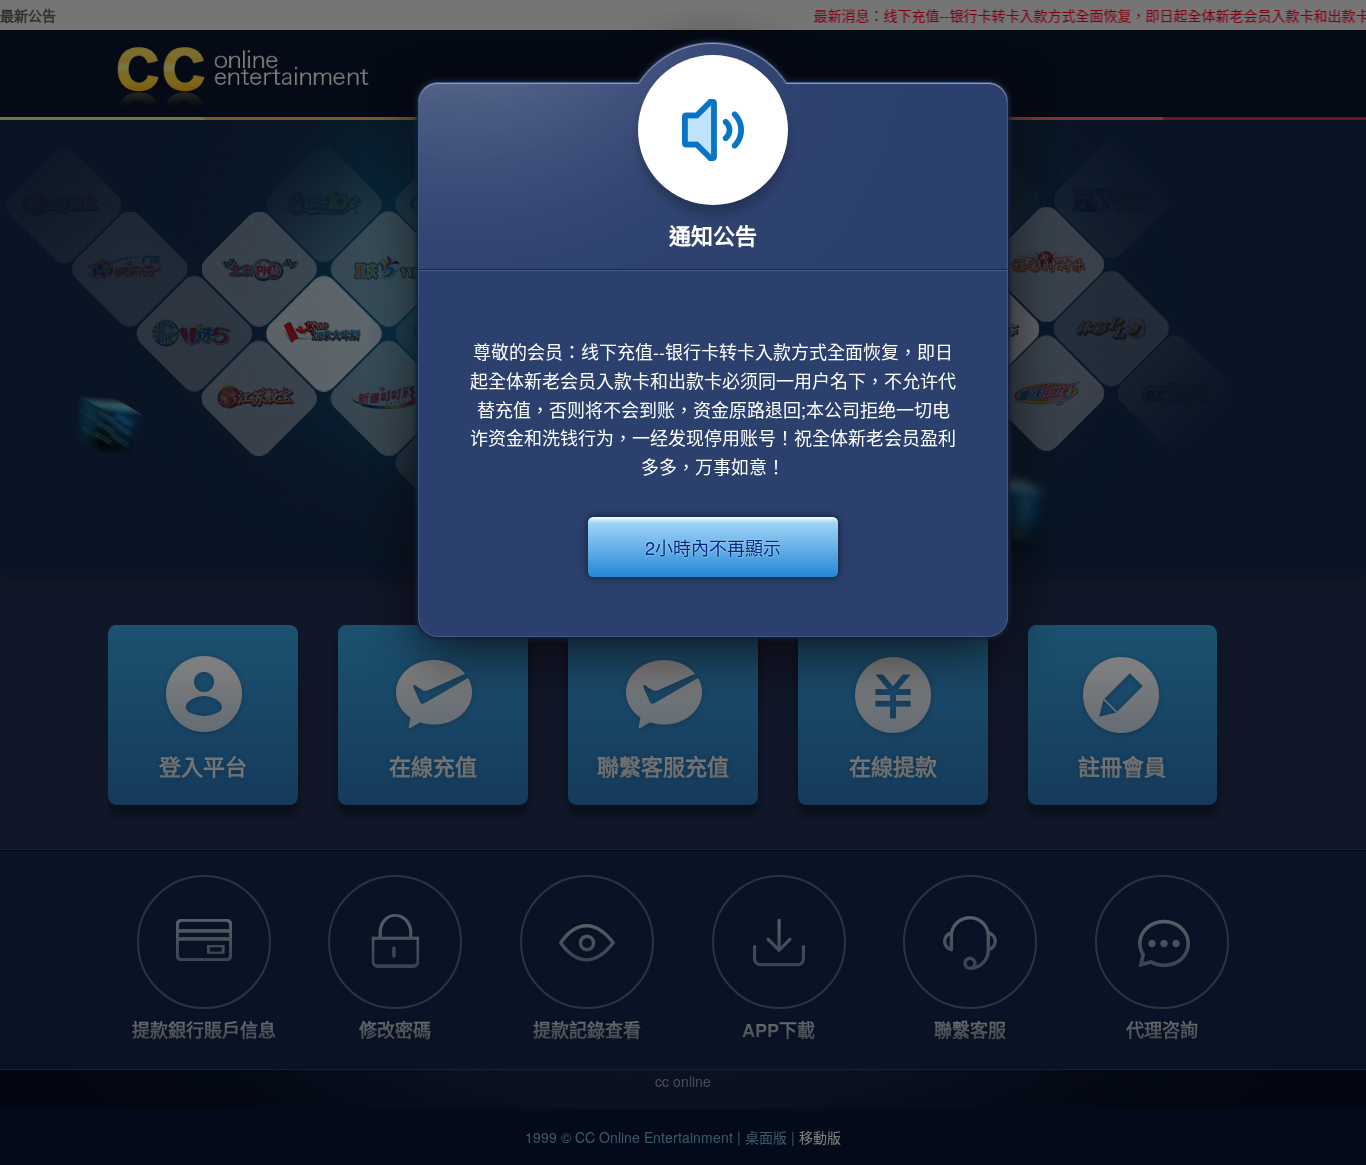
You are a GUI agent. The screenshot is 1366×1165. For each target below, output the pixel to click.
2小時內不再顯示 (713, 547)
